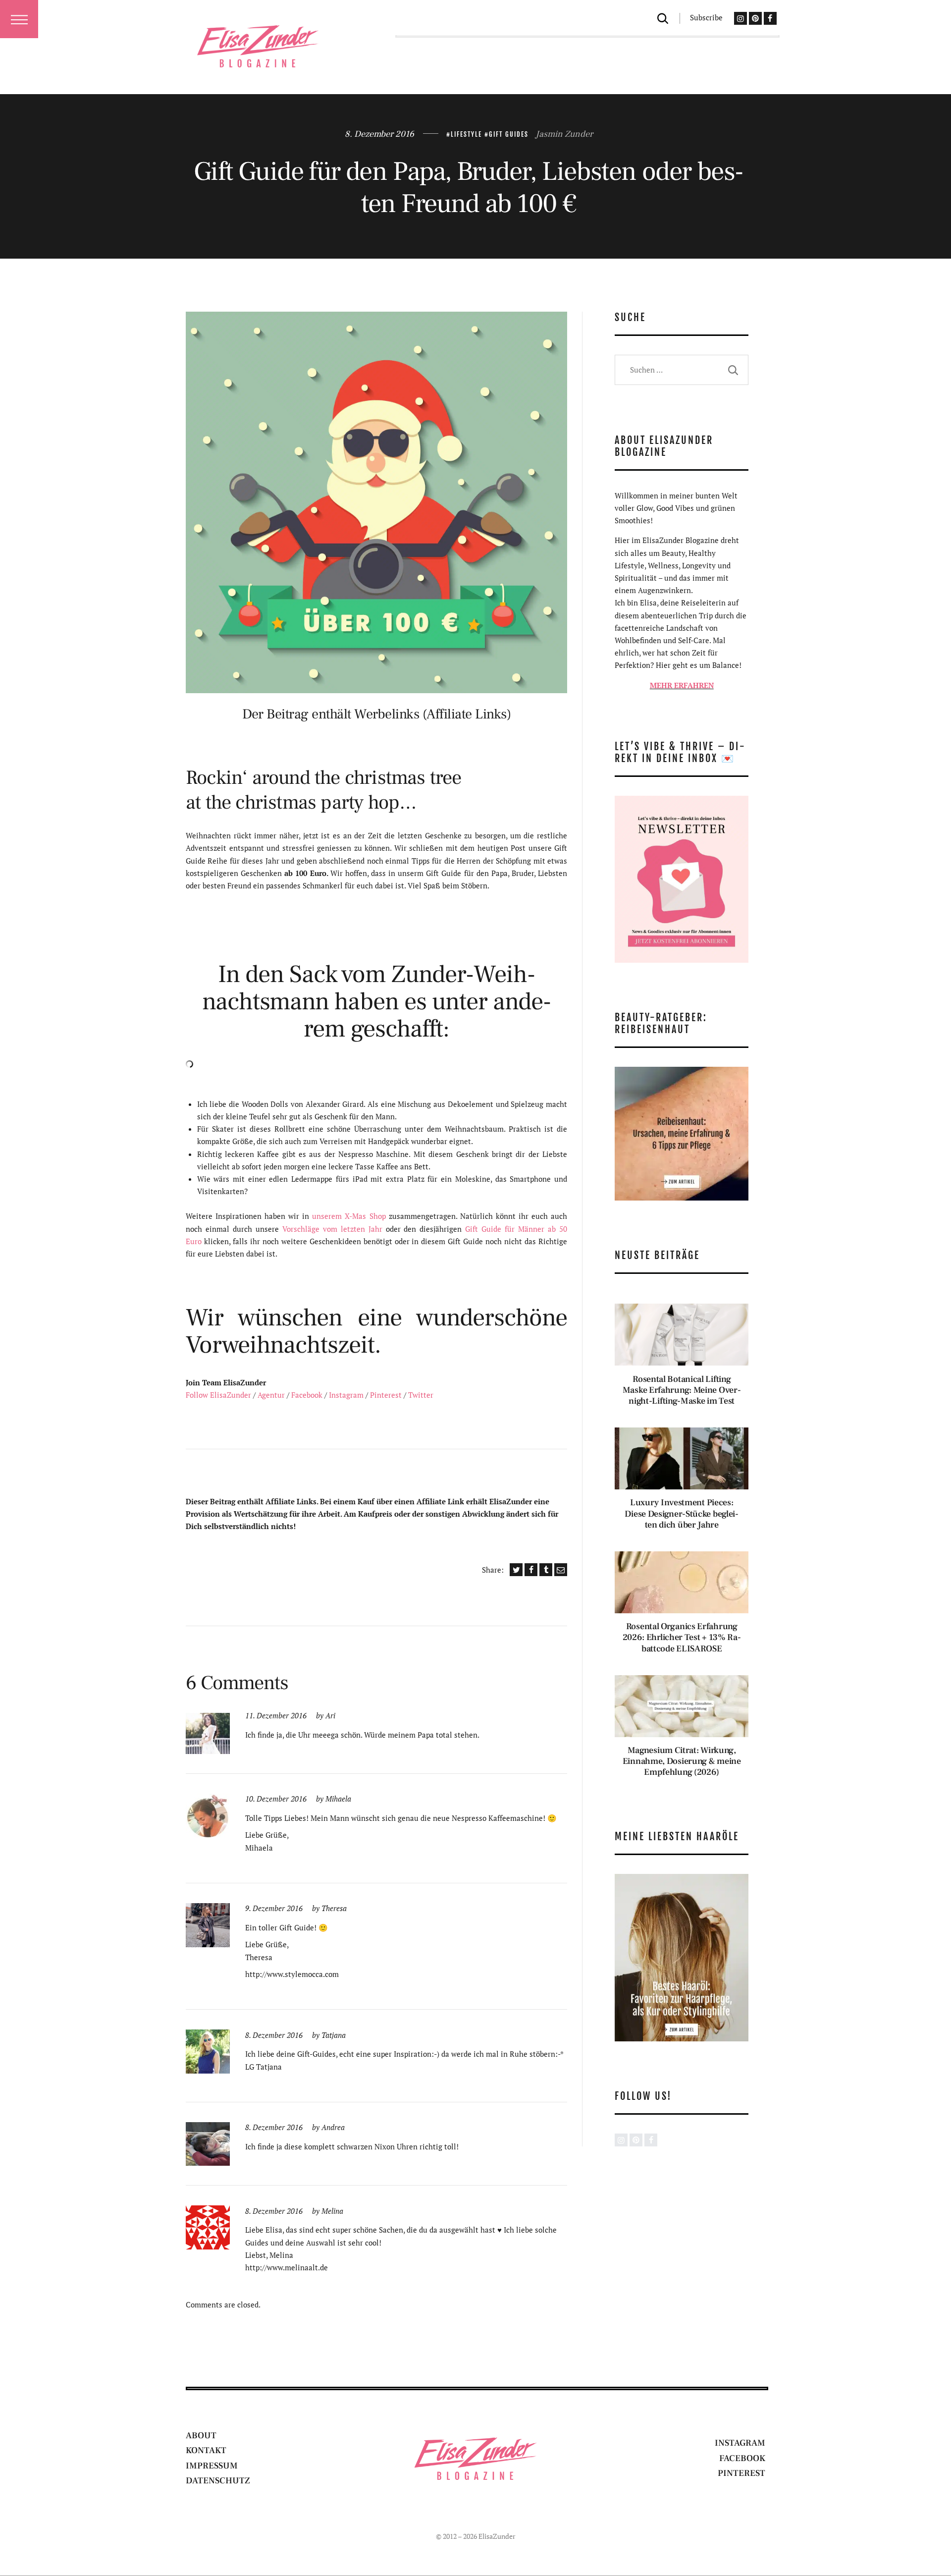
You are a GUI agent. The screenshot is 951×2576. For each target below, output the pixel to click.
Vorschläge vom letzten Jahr (332, 1229)
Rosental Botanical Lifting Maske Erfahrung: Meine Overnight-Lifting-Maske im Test (682, 1390)
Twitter (421, 1395)
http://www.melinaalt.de (287, 2267)
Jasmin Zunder (564, 134)
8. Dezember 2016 (379, 134)
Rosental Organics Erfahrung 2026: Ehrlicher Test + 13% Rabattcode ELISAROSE (682, 1638)
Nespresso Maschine (373, 1154)
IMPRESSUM (212, 2466)
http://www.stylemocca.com (292, 1974)
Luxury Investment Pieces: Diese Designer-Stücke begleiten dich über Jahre (682, 1514)
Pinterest (386, 1395)
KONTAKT (206, 2450)
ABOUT (201, 2436)
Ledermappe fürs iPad (329, 1179)
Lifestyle (466, 134)
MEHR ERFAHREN (682, 685)
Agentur (271, 1395)
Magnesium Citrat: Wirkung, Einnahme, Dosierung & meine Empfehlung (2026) (682, 1761)
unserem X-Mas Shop (349, 1216)
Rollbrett (291, 1129)
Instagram (346, 1395)
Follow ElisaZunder (218, 1395)
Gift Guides (509, 134)
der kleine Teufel (242, 1116)
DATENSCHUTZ (218, 2481)
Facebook (307, 1395)
